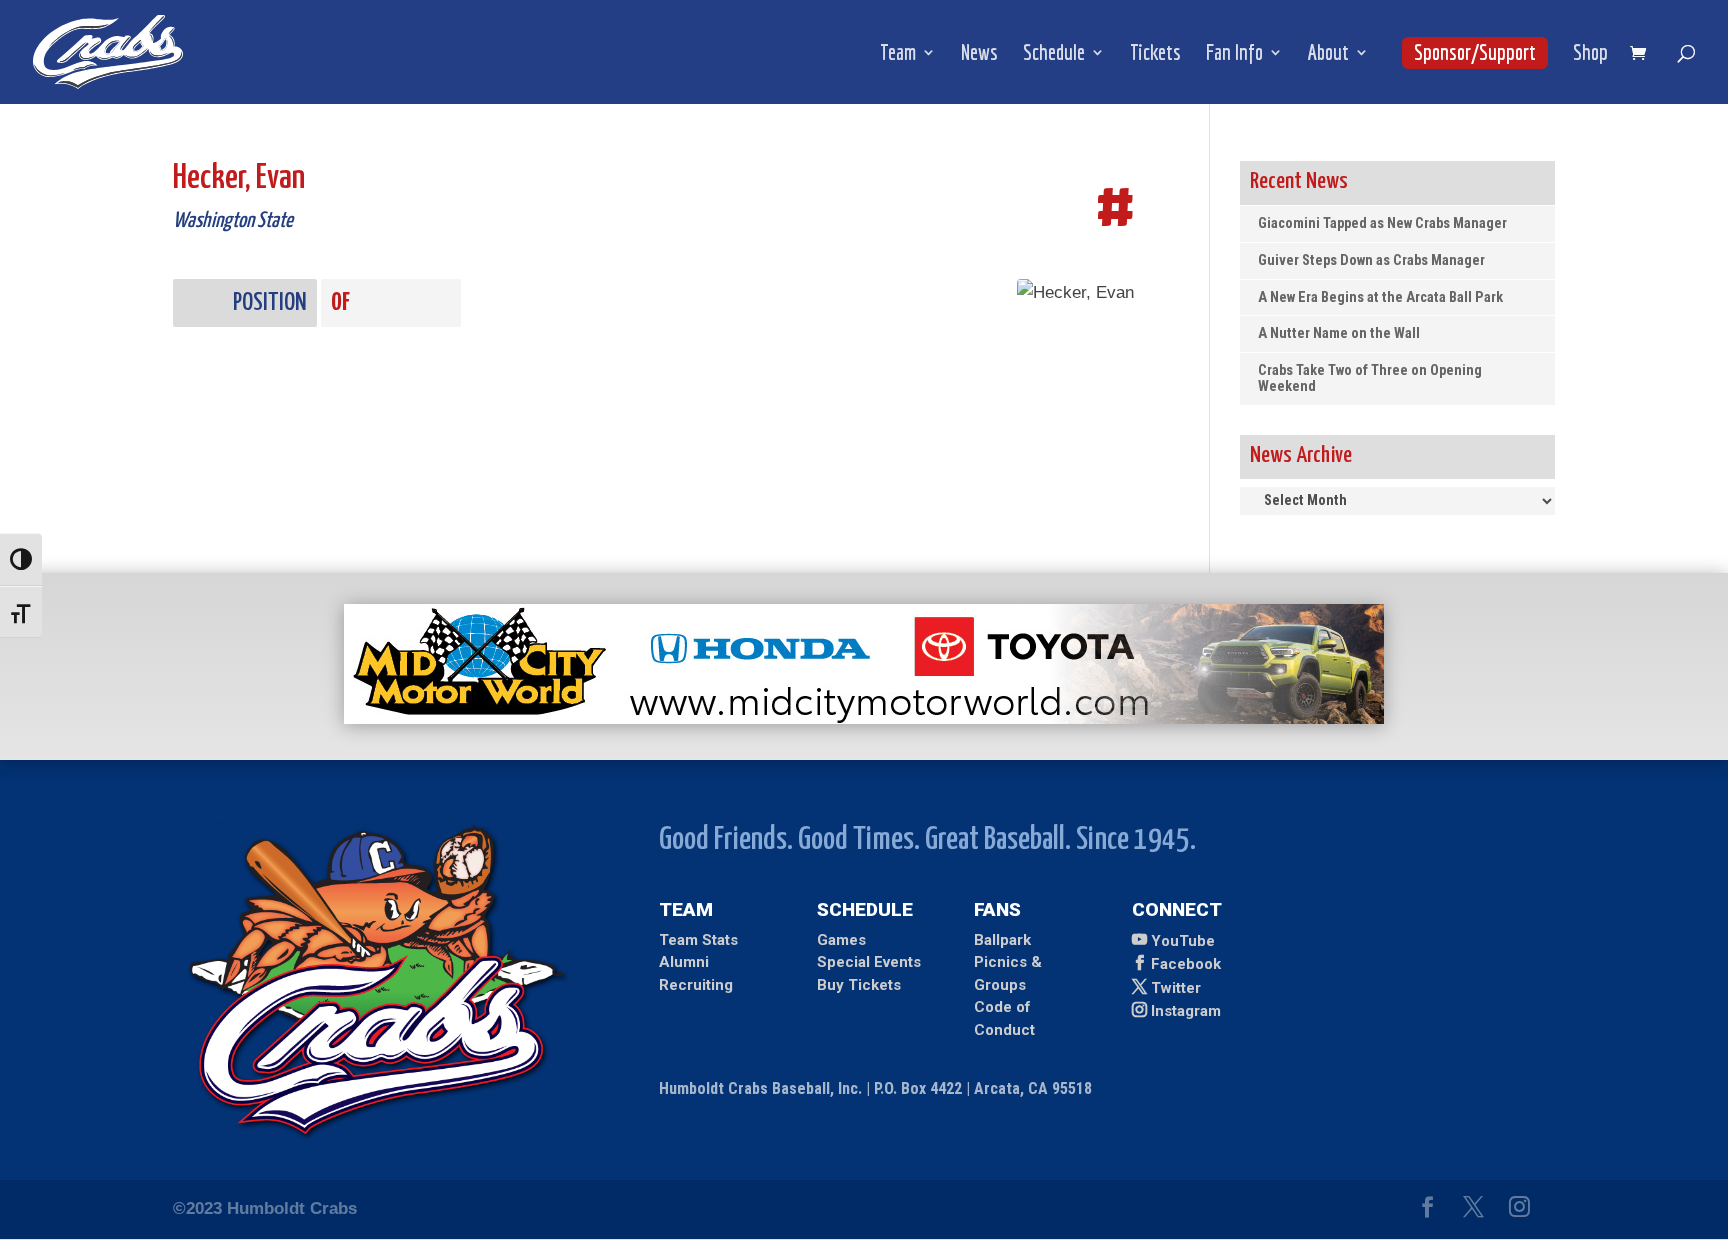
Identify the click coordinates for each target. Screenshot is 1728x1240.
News (979, 54)
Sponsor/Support (1475, 52)
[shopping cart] (1643, 54)
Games (841, 940)
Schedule (1054, 54)
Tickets (1155, 54)
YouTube (1183, 941)
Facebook (1186, 964)
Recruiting (696, 985)
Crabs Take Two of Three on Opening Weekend (1370, 378)
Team (898, 54)
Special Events (869, 962)
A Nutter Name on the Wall (1339, 333)
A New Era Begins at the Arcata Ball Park (1380, 297)
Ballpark (1002, 940)
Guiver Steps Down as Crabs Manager (1371, 260)
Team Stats (698, 940)
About (1328, 54)
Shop (1590, 54)
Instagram (1186, 1011)
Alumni (684, 962)
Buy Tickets (859, 985)
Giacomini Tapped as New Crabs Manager (1382, 223)
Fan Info (1234, 54)
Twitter (1176, 988)
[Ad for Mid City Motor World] (864, 718)
